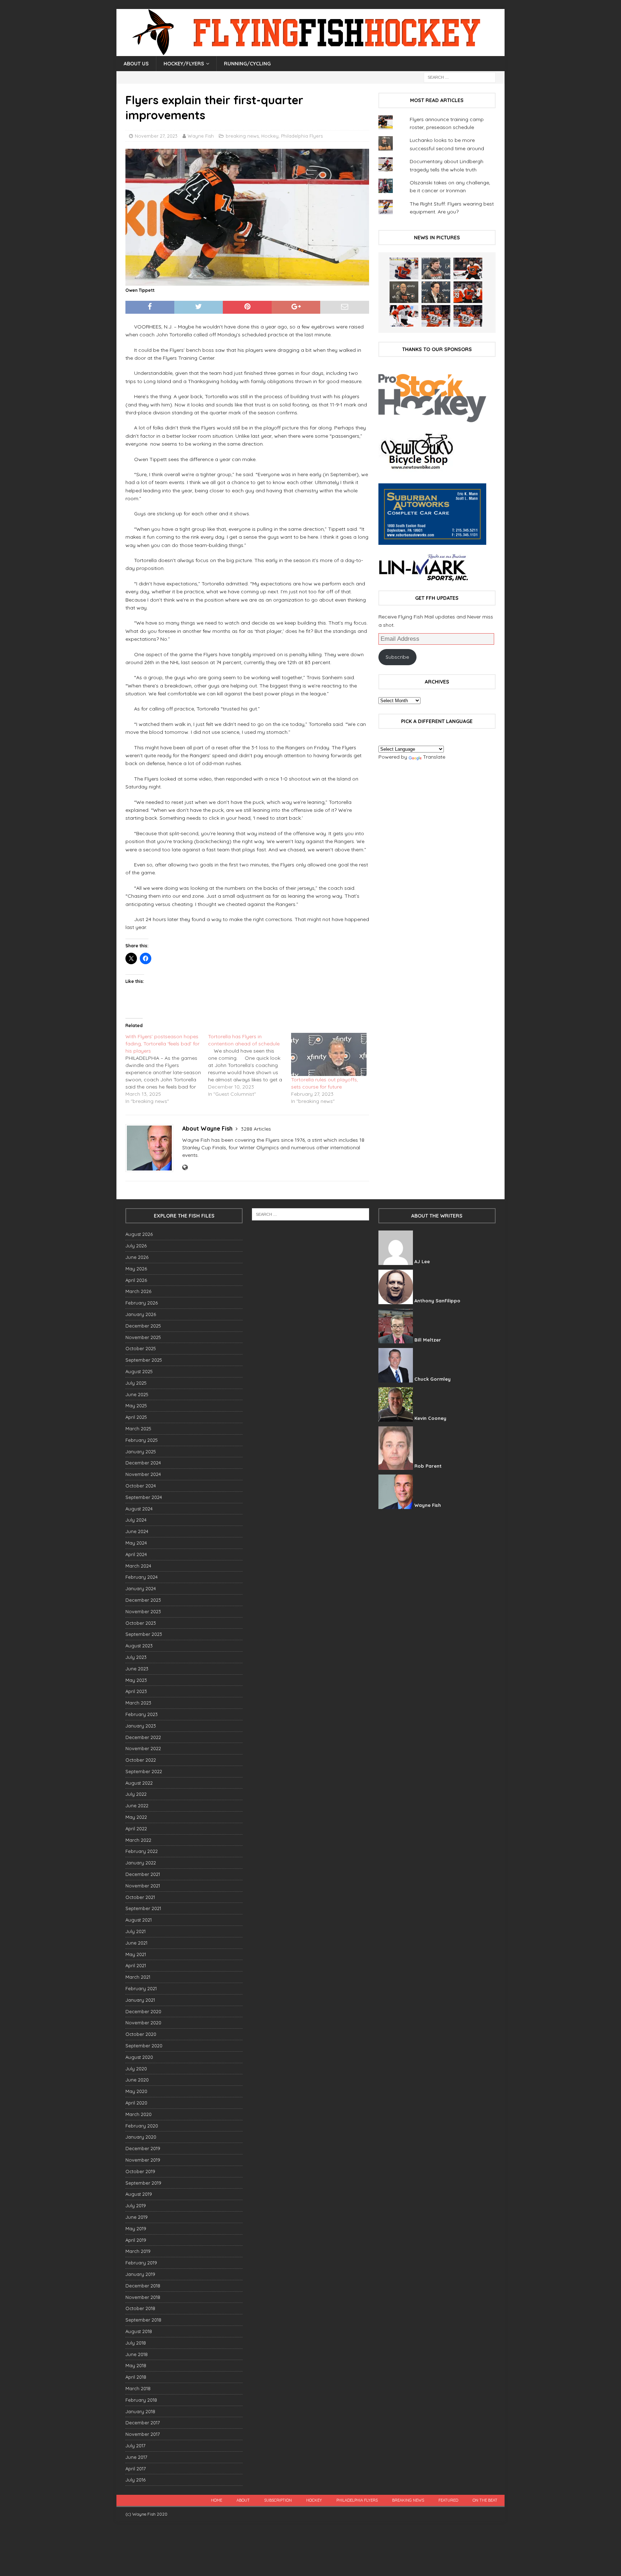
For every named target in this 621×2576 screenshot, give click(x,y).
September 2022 (144, 1771)
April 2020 (136, 2103)
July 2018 (136, 2343)
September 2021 (143, 1908)
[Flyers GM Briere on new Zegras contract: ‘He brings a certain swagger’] (436, 292)
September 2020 (144, 2046)
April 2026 (136, 1280)
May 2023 (136, 1680)
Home (217, 2500)
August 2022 (139, 1783)
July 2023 (136, 1657)
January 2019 (140, 2274)
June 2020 (137, 2080)
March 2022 (138, 1840)
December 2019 (143, 2148)
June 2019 (137, 2217)
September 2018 (143, 2320)
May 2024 (136, 1543)
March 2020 (139, 2114)
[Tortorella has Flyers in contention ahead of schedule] (249, 1065)
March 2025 (138, 1429)
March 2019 (138, 2251)
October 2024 (141, 1486)
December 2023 (143, 1600)
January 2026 (141, 1314)
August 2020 (139, 2057)
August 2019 (139, 2194)
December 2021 (143, 1874)
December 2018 (143, 2286)
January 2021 (140, 2000)
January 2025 (141, 1452)
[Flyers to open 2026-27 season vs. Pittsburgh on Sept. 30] (404, 316)
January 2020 (141, 2137)
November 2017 (143, 2434)
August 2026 (139, 1234)
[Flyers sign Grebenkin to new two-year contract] (404, 268)
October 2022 (141, 1760)
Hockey (270, 136)
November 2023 (143, 1611)
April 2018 (136, 2377)
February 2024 (142, 1577)
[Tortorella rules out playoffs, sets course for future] (329, 1054)
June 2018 (137, 2354)
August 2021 (139, 1920)
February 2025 (142, 1440)
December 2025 (143, 1326)
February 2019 (141, 2263)
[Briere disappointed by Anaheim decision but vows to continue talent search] (436, 316)
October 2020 (141, 2034)
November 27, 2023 (156, 136)
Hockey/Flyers (184, 64)
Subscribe (397, 657)
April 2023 (136, 1691)
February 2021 (141, 1988)
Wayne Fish (201, 136)
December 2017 (143, 2423)
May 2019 (136, 2228)
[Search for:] (460, 77)
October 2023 (141, 1623)
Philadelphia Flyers (302, 136)
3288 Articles (256, 1129)
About (243, 2500)
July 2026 (136, 1246)
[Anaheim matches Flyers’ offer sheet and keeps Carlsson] (468, 316)
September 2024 (144, 1497)
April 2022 (136, 1828)
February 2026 (142, 1303)
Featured (448, 2500)
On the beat (485, 2500)
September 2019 (143, 2183)
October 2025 (141, 1348)
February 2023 (142, 1714)
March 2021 (138, 1977)
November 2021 (143, 1886)
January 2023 (141, 1726)
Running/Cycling (247, 64)
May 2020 (136, 2091)
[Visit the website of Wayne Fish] (185, 1168)
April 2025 (136, 1417)
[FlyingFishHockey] (310, 52)
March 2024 (138, 1566)
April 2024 (136, 1554)
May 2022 (136, 1817)
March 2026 (138, 1291)
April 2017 (136, 2469)
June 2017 (136, 2457)
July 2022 (136, 1794)
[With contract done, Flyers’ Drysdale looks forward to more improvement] (436, 268)
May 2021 (136, 1954)
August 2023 (139, 1646)
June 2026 (137, 1257)
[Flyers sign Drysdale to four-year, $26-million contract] (468, 268)
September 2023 (144, 1634)
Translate (434, 757)
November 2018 (143, 2297)
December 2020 (143, 2011)
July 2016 (135, 2480)
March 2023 (138, 1703)
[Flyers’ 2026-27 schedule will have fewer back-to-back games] (404, 292)
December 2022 (143, 1737)
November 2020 (143, 2023)
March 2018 (138, 2388)
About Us (136, 64)
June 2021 (136, 1943)
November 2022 (143, 1748)
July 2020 (136, 2069)
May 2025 (136, 1406)
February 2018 (141, 2400)
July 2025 (136, 1383)
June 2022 (137, 1805)
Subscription (278, 2500)
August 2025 (139, 1371)
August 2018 (139, 2331)
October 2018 (140, 2308)
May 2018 (136, 2365)
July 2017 (135, 2446)
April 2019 (136, 2240)
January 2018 (140, 2411)
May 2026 (136, 1269)
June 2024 (137, 1531)
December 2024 (143, 1463)
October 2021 (140, 1897)
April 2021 (136, 1965)
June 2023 (137, 1669)
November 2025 (143, 1337)
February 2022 (142, 1851)
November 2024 (143, 1474)
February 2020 (142, 2126)
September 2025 (144, 1360)
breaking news (242, 136)
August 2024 (139, 1509)
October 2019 (140, 2171)
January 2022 (141, 1863)
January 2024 (141, 1588)
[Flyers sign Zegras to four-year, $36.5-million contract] (468, 292)
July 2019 (136, 2205)
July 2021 (135, 1931)
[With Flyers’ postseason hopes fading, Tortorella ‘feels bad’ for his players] (167, 1069)
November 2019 (143, 2160)
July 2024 (136, 1520)
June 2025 (137, 1394)
